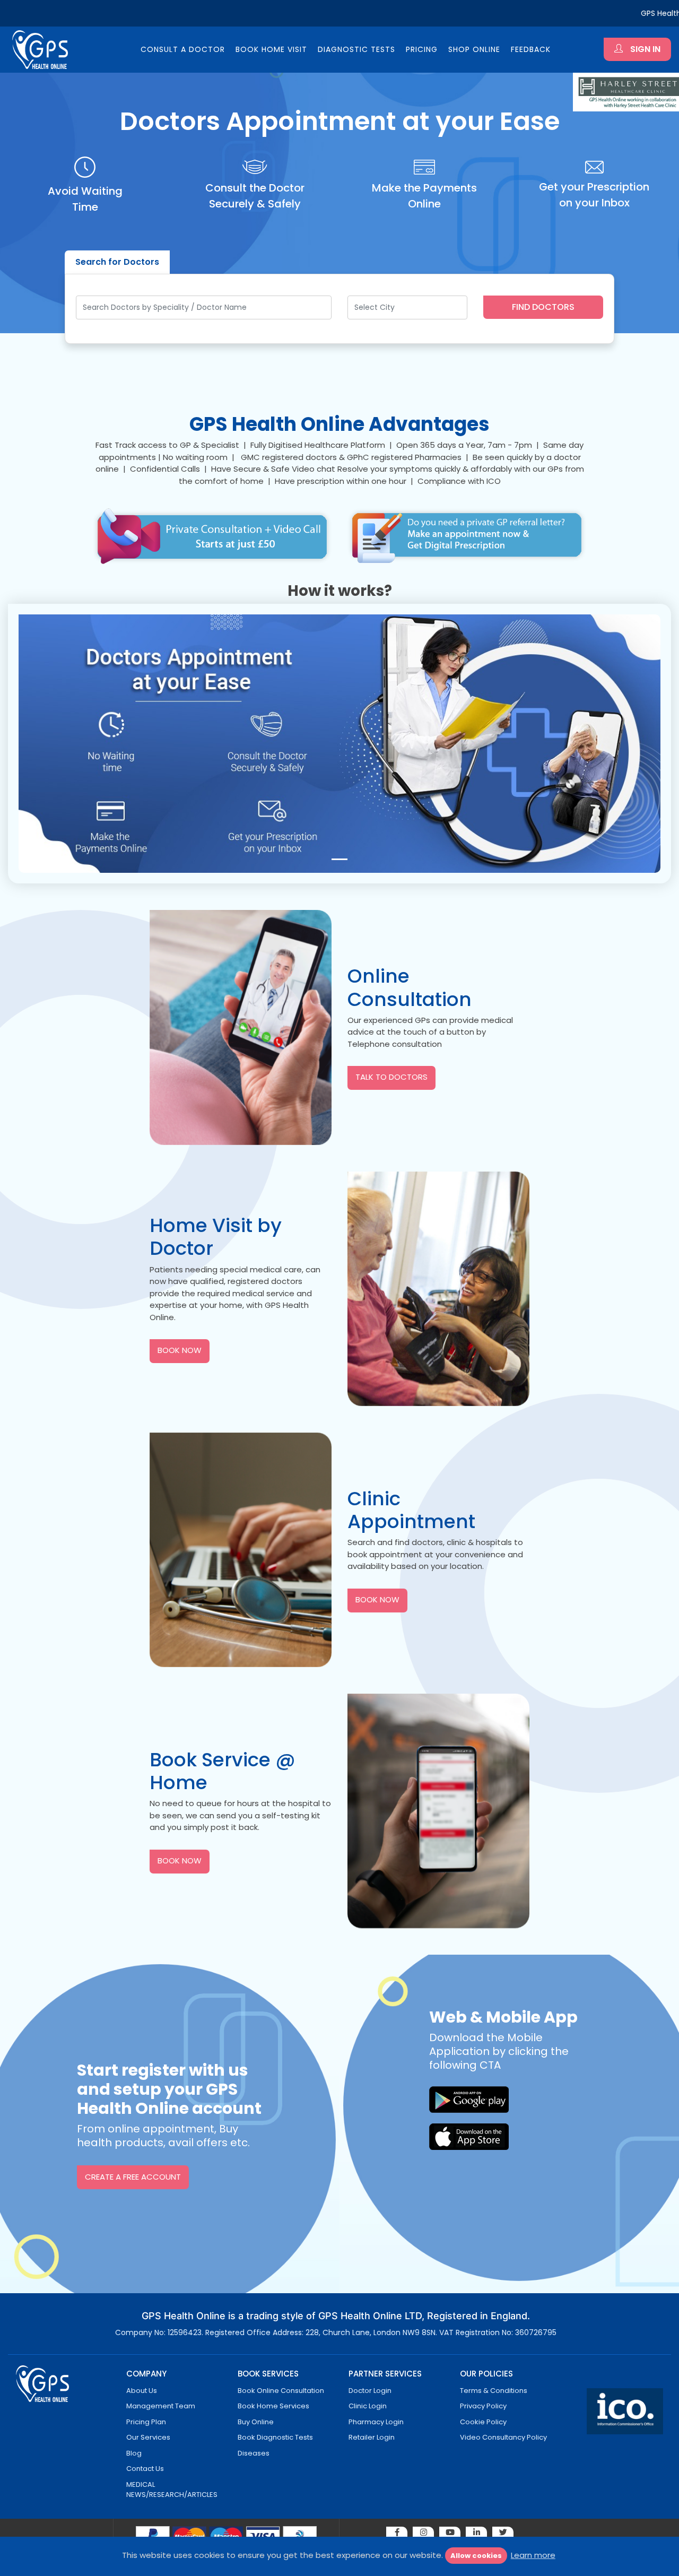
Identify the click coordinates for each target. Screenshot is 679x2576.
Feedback (531, 49)
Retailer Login (372, 2437)
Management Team (161, 2406)
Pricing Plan (146, 2422)
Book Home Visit (271, 49)
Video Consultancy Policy (503, 2437)
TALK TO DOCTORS (391, 1077)
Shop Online (474, 49)
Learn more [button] (533, 2555)
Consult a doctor (183, 49)
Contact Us (145, 2469)
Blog (134, 2453)
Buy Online (256, 2422)
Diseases (254, 2453)
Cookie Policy (483, 2422)
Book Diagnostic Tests (275, 2437)
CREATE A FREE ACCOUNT (133, 2177)
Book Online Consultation (281, 2391)
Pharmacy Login (376, 2422)
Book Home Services (273, 2406)
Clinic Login (368, 2406)
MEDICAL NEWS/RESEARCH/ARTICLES (172, 2490)
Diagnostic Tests (356, 49)
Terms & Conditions (494, 2391)
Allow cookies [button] (476, 2556)
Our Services (148, 2437)
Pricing (422, 49)
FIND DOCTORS (543, 307)
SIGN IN (644, 49)
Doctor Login (370, 2391)
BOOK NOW (180, 1350)
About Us (142, 2391)
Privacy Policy (483, 2406)
